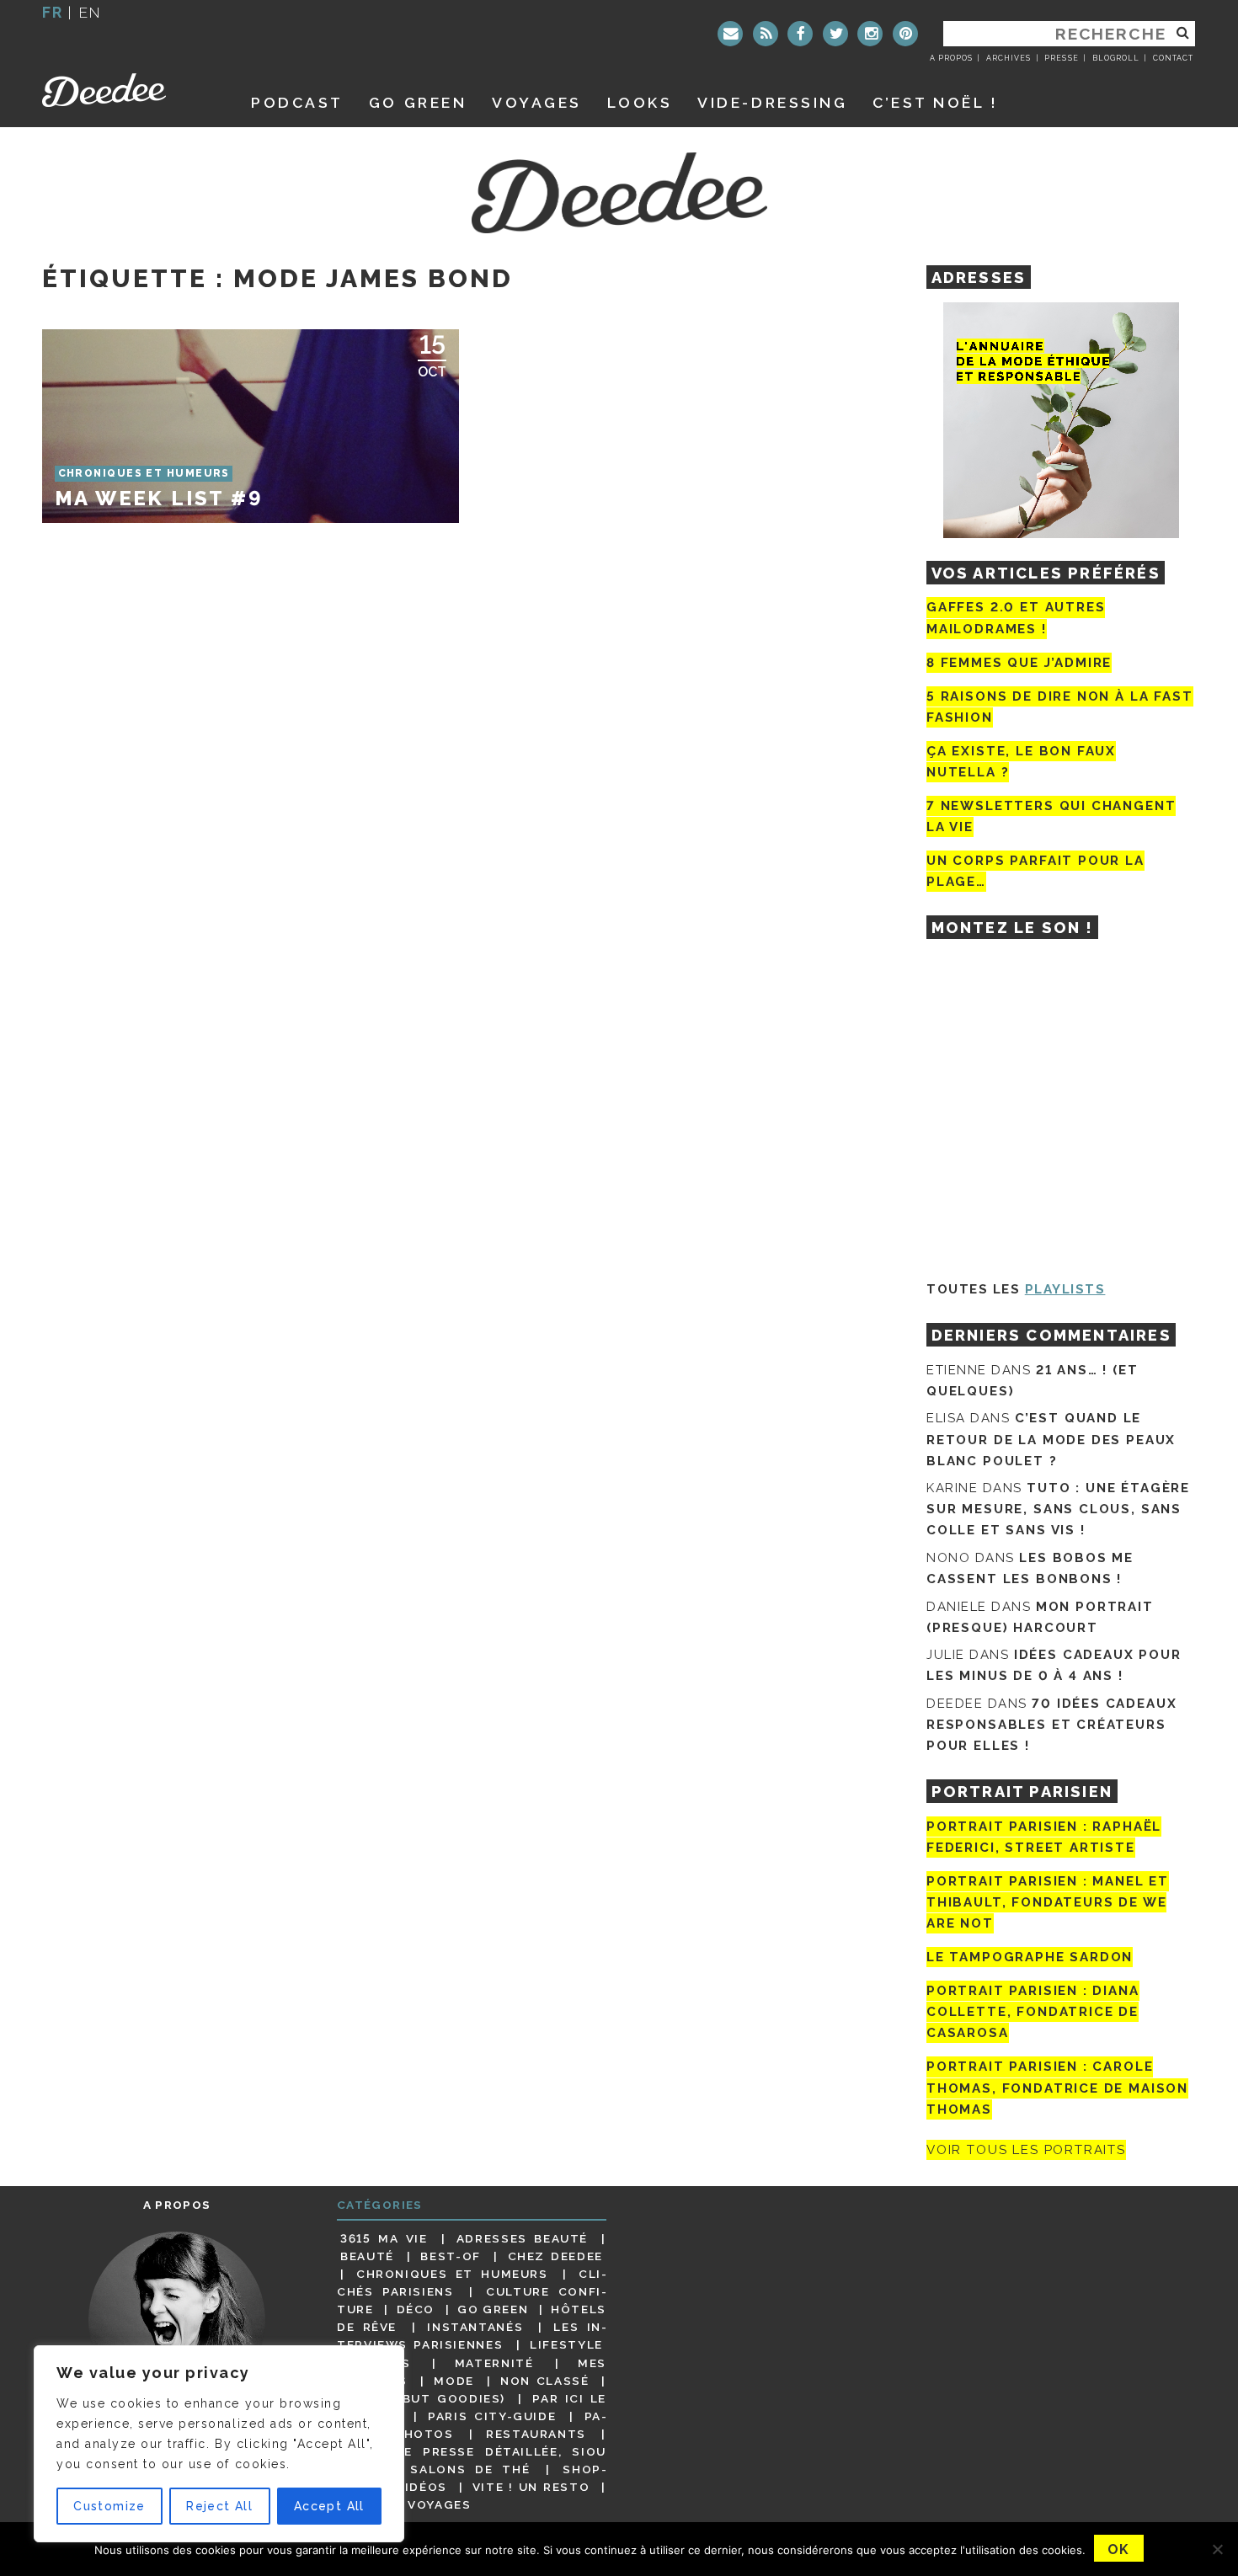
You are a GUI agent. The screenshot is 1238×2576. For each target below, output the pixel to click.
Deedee (128, 90)
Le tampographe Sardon (1030, 1957)
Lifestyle (566, 2344)
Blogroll (1116, 58)
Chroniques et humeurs (452, 2274)
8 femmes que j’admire (1019, 663)
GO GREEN (418, 102)
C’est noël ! (935, 102)
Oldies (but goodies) (423, 2398)
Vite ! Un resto (531, 2487)
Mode (454, 2381)
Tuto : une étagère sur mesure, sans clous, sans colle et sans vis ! (1058, 1509)
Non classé (545, 2381)
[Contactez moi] (730, 34)
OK (1119, 2549)
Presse (1061, 58)
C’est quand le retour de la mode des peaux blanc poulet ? (1051, 1439)
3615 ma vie (384, 2238)
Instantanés (475, 2327)
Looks (640, 102)
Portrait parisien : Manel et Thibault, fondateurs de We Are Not (1048, 1902)
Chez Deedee (555, 2256)
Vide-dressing (772, 102)
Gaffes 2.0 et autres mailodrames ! (1016, 618)
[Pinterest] (905, 34)
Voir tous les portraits (1026, 2150)
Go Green (493, 2309)
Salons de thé (470, 2469)
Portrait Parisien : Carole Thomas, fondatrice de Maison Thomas (1057, 2088)
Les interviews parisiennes (472, 2336)
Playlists (1065, 1289)
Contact (1173, 58)
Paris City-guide (492, 2416)
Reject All (219, 2506)
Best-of (450, 2256)
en (90, 12)
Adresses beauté (522, 2238)
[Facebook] (800, 34)
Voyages (537, 102)
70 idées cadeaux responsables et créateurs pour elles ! (1051, 1725)
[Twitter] (835, 34)
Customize (109, 2506)
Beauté (367, 2256)
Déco (416, 2309)
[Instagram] (870, 34)
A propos (951, 58)
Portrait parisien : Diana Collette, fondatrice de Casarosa (1033, 2012)
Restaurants (536, 2434)
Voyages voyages (406, 2504)
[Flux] (766, 34)
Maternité (494, 2363)
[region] (219, 2444)
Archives (1009, 58)
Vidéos (422, 2487)
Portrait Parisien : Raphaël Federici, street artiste (1044, 1837)
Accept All (329, 2506)
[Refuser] (1217, 2549)
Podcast (297, 102)
